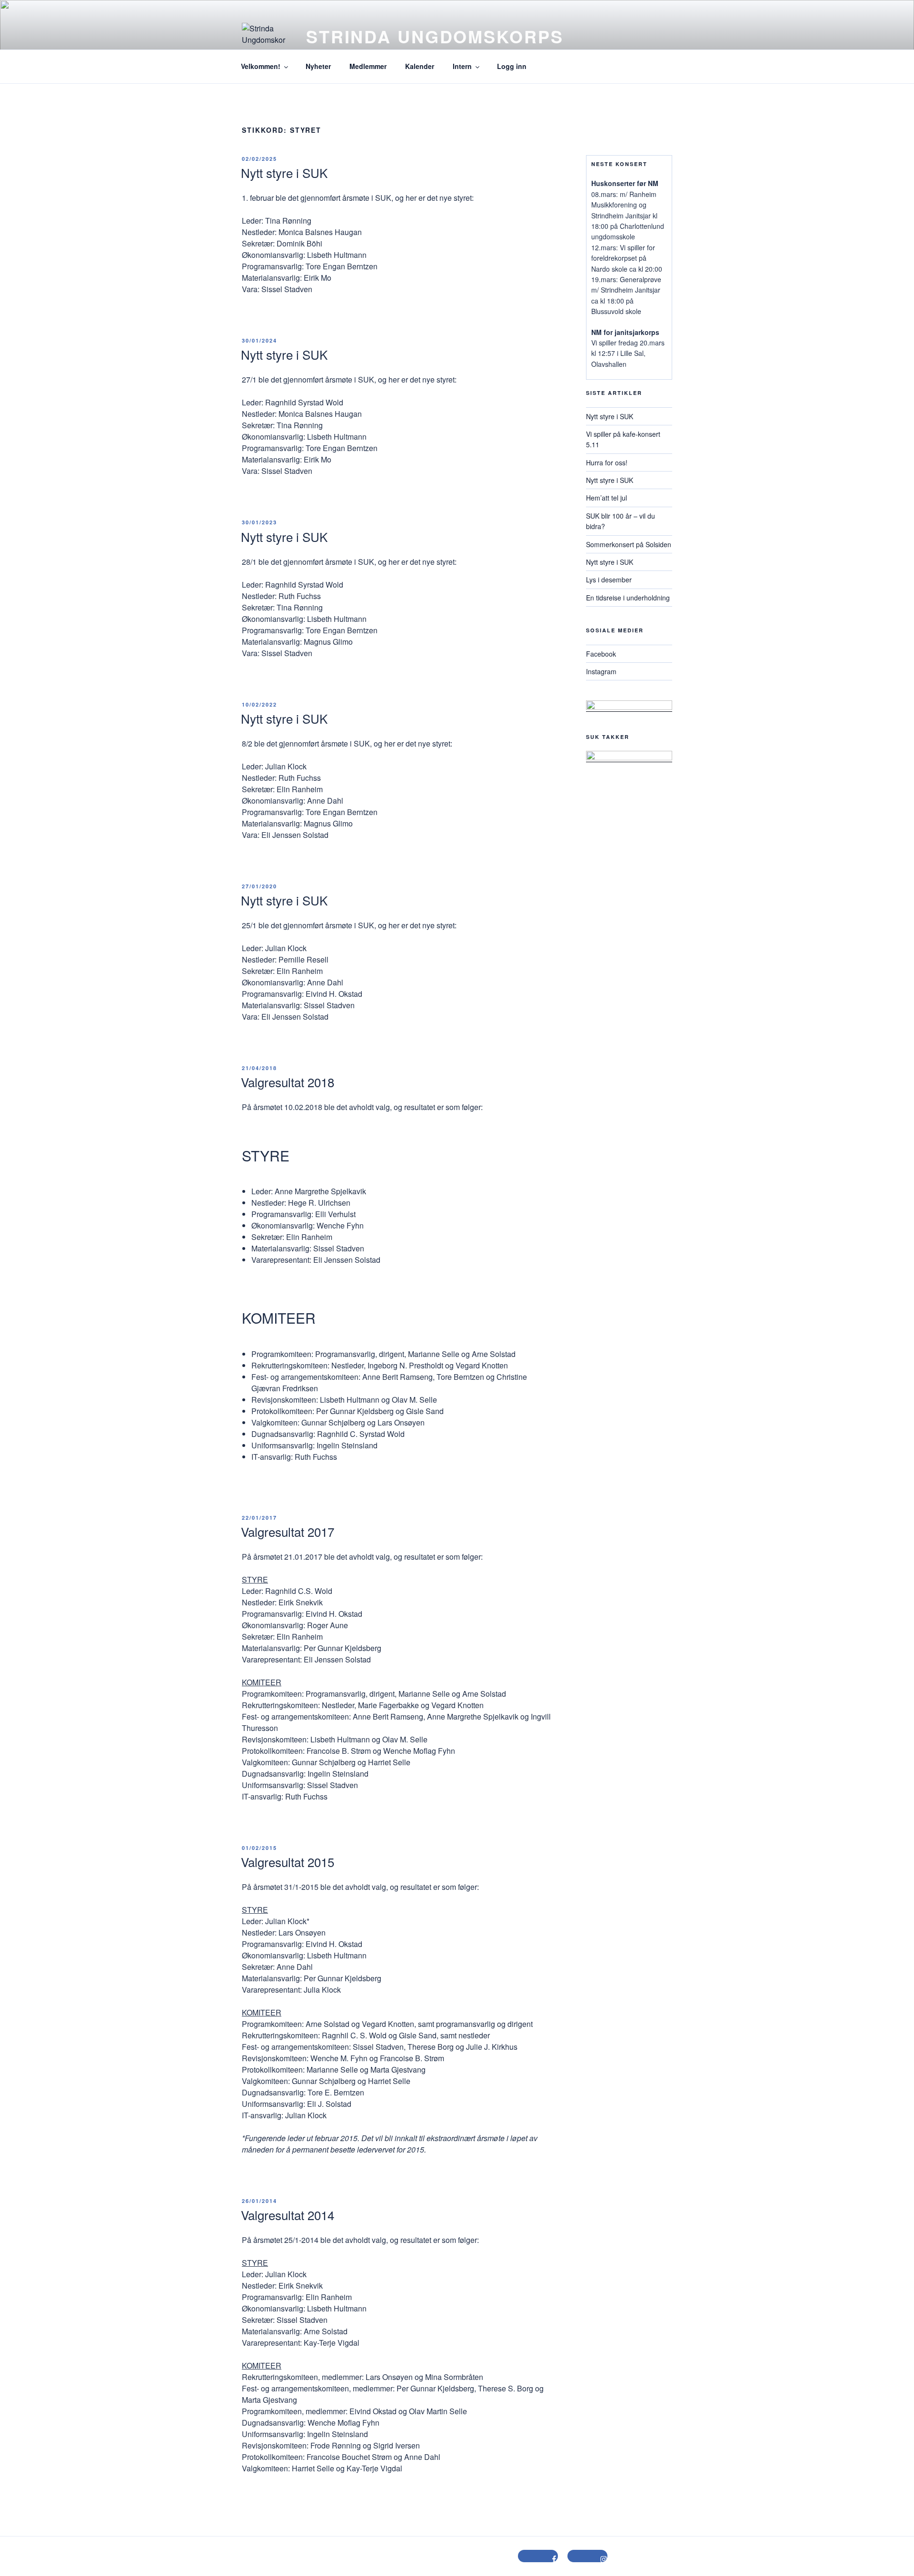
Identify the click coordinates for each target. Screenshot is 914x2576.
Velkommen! (261, 66)
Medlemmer (368, 66)
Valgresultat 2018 (288, 1082)
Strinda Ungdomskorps (435, 36)
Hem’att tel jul (606, 498)
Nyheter (318, 66)
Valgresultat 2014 (288, 2215)
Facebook (601, 654)
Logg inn (512, 66)
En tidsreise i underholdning (628, 598)
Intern (462, 66)
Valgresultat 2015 (288, 1862)
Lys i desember (609, 580)
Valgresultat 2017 (288, 1531)
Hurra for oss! (607, 462)
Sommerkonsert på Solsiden (629, 544)
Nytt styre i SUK (284, 172)
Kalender (420, 66)
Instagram (601, 671)
